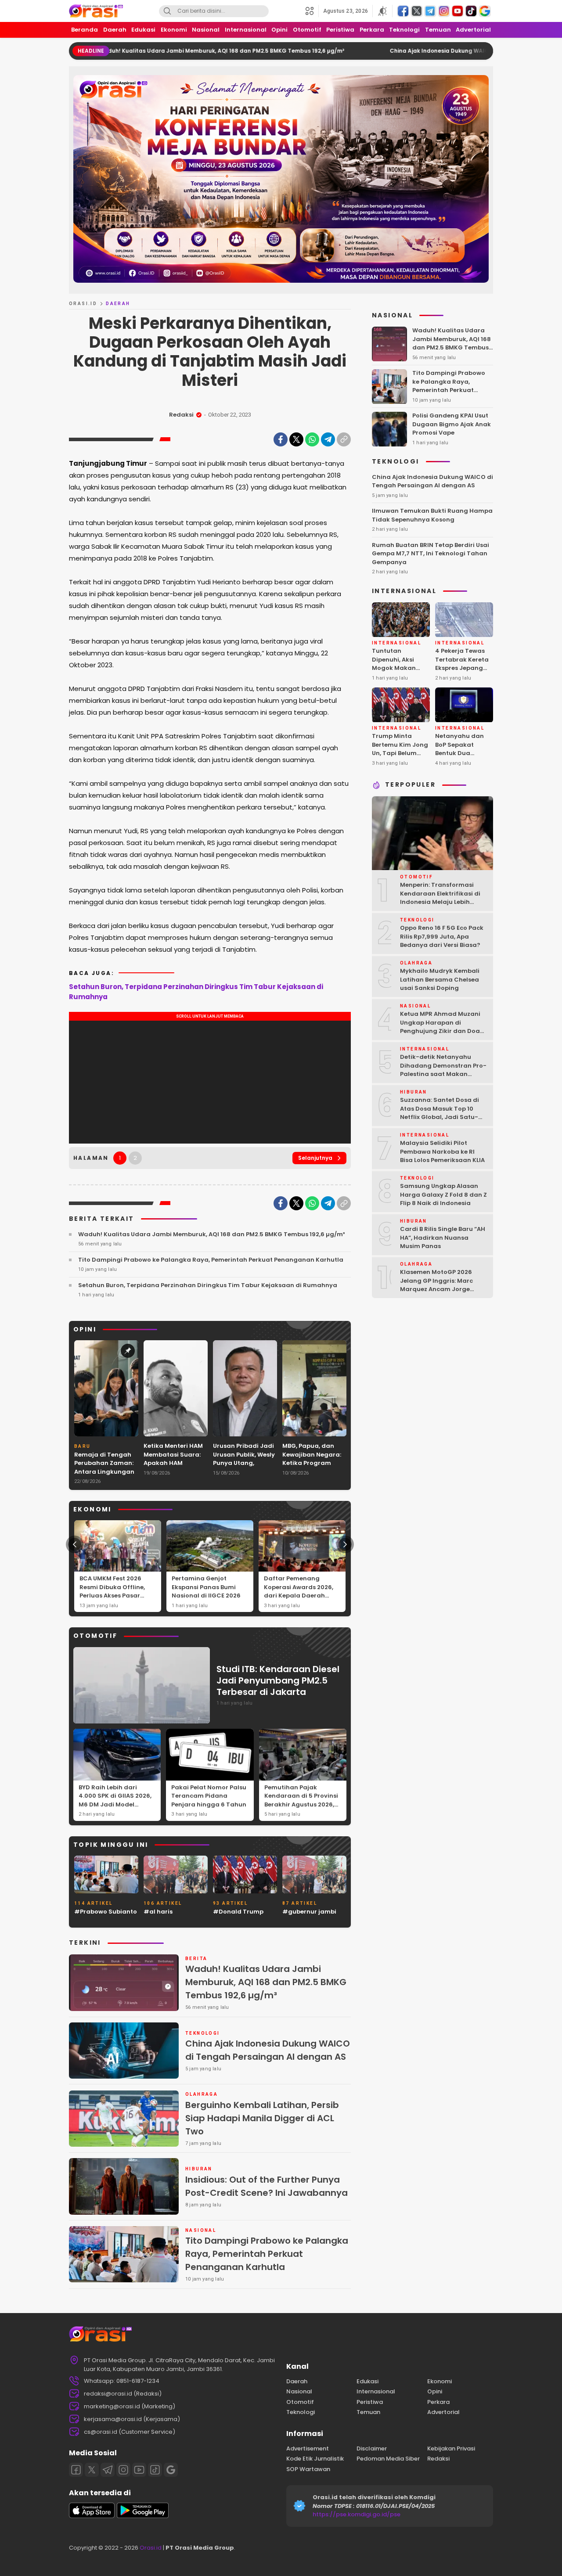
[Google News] (171, 2470)
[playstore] (143, 2516)
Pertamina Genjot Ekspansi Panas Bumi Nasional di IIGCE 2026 (206, 1587)
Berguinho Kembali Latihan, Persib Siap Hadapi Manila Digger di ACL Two (262, 2118)
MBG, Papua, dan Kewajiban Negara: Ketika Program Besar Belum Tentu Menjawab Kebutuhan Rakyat (312, 1467)
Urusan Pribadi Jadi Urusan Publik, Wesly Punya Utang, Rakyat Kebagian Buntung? (244, 1463)
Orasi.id (150, 2548)
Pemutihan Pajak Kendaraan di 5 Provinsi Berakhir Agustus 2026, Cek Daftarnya (301, 1800)
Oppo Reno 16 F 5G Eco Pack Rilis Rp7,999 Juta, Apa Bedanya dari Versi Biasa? (442, 937)
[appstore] (92, 2516)
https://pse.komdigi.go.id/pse (357, 2514)
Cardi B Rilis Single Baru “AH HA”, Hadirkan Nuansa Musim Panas (443, 1238)
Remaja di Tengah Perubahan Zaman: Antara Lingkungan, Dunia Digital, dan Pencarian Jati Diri (105, 1472)
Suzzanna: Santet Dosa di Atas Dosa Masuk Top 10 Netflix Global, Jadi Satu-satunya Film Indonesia (440, 1113)
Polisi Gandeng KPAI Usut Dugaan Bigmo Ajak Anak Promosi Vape (452, 425)
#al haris (158, 1912)
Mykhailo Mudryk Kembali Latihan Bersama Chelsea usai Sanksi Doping (440, 980)
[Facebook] (281, 439)
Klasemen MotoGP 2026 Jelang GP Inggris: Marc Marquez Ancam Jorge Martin (436, 1285)
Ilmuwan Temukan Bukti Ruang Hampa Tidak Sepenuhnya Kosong (432, 516)
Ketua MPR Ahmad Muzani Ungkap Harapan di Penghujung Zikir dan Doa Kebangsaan (440, 1027)
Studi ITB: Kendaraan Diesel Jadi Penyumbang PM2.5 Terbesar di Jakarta (278, 1680)
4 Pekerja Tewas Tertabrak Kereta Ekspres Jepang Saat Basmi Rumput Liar (462, 668)
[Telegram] (328, 439)
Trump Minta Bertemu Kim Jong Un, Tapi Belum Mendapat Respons (400, 754)
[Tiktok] (155, 2470)
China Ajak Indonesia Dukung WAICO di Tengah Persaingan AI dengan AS (407, 51)
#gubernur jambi (309, 1912)
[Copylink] (344, 439)
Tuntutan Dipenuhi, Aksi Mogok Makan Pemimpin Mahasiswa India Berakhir (398, 673)
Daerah (118, 304)
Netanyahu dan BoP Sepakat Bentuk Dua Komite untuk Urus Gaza (463, 754)
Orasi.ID (83, 304)
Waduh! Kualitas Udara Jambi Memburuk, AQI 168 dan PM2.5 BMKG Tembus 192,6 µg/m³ (136, 51)
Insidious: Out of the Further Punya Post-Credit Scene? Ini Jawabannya (267, 2186)
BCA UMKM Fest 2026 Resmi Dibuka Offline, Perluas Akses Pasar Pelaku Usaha (112, 1591)
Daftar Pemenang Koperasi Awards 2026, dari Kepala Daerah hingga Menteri (299, 1591)
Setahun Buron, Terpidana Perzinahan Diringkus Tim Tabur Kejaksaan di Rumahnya (196, 992)
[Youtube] (139, 2470)
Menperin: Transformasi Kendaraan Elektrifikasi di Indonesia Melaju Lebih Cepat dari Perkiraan (440, 898)
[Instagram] (123, 2470)
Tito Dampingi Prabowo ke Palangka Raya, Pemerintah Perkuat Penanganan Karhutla (211, 1260)
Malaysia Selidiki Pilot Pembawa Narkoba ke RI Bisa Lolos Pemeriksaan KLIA (442, 1152)
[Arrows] (75, 1544)
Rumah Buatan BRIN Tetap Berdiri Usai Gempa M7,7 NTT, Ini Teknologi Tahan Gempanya (431, 554)
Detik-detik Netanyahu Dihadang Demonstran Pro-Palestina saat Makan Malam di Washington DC (443, 1070)
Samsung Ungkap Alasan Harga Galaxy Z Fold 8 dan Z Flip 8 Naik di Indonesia (443, 1195)
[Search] (167, 11)
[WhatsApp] (312, 439)
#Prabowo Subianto (106, 1912)
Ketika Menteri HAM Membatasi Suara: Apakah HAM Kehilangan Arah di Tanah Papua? (173, 1463)
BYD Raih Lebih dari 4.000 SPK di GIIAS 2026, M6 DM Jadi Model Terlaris (115, 1800)
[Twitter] (296, 439)
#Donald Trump (238, 1912)
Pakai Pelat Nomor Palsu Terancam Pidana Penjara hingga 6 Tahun (209, 1796)
